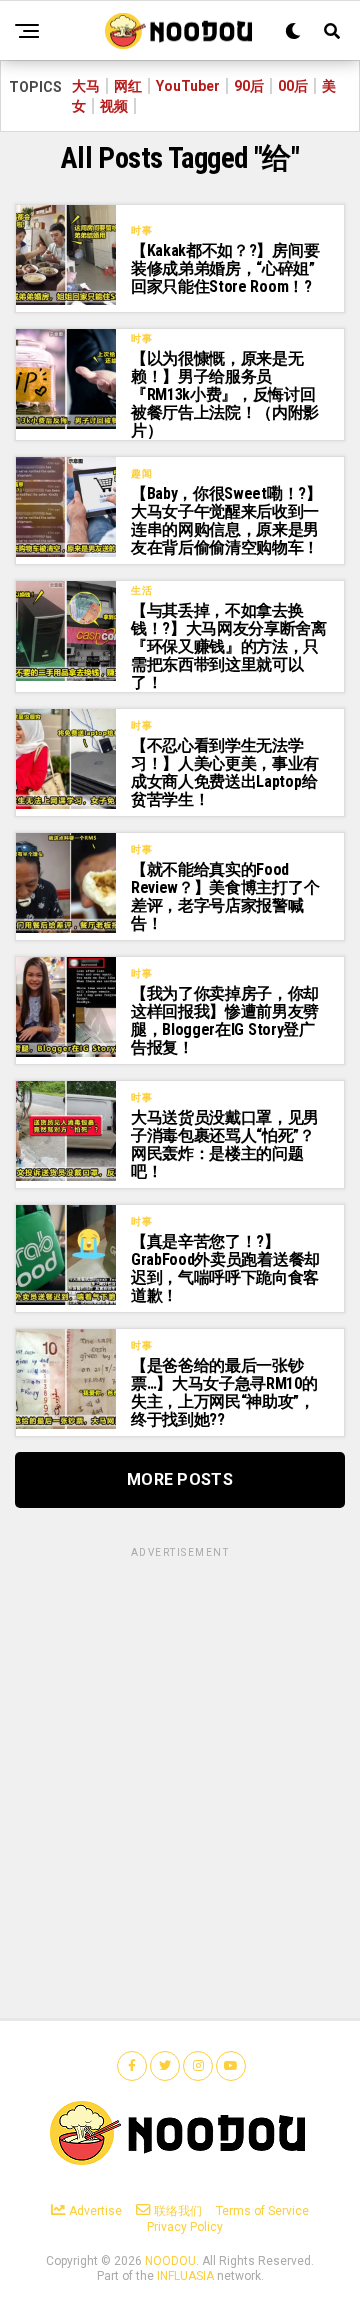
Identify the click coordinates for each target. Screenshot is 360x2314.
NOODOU (170, 2261)
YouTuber (188, 86)
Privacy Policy (185, 2227)
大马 (86, 86)
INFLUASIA (185, 2276)
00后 (293, 86)
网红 (128, 86)
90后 (249, 86)
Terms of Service (262, 2211)
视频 (114, 106)
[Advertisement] (180, 1741)
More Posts (180, 1479)
